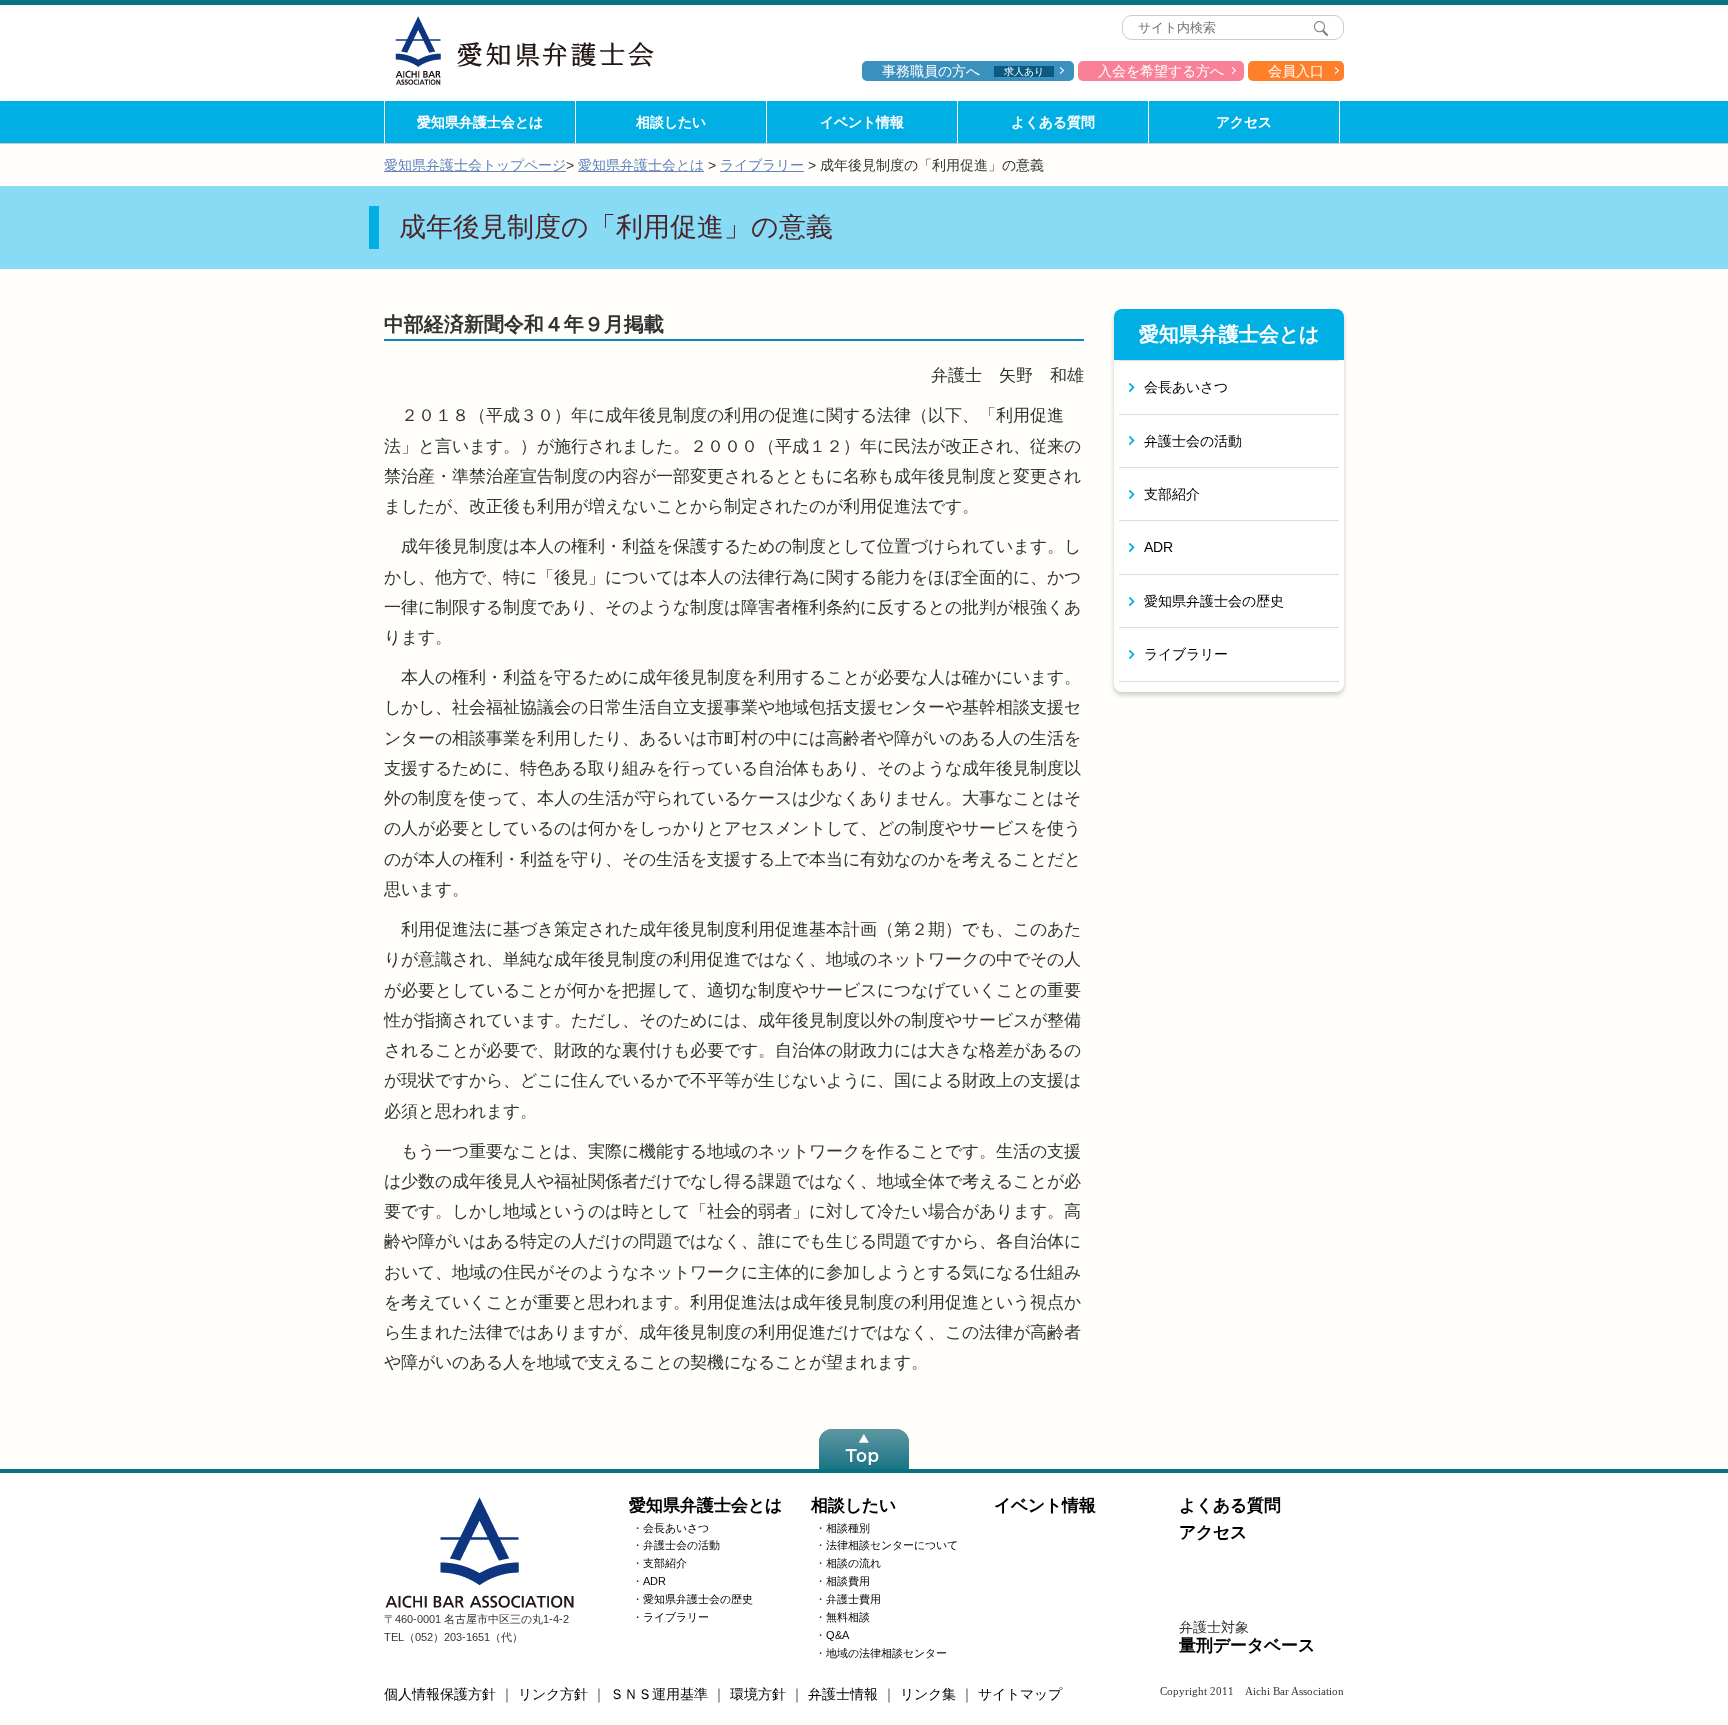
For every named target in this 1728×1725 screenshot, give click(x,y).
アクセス (1244, 122)
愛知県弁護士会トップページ (475, 165)
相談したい (671, 122)
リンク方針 (553, 1694)
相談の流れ (853, 1563)
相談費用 (848, 1581)
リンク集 (928, 1694)
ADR (1158, 547)
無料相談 (848, 1617)
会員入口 (1296, 71)
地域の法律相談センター (886, 1653)
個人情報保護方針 (440, 1694)
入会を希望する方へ (1161, 71)
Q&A (837, 1635)
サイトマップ (1020, 1694)
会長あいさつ (1186, 387)
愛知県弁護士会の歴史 (1214, 601)
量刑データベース (1247, 1645)
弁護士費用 (853, 1599)
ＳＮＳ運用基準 (659, 1694)
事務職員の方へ (963, 71)
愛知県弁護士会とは (480, 122)
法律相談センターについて (892, 1545)
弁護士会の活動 (1193, 441)
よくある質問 (1053, 122)
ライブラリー (762, 165)
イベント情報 (862, 122)
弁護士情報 (843, 1694)
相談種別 (848, 1528)
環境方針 (758, 1694)
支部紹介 (1172, 494)
